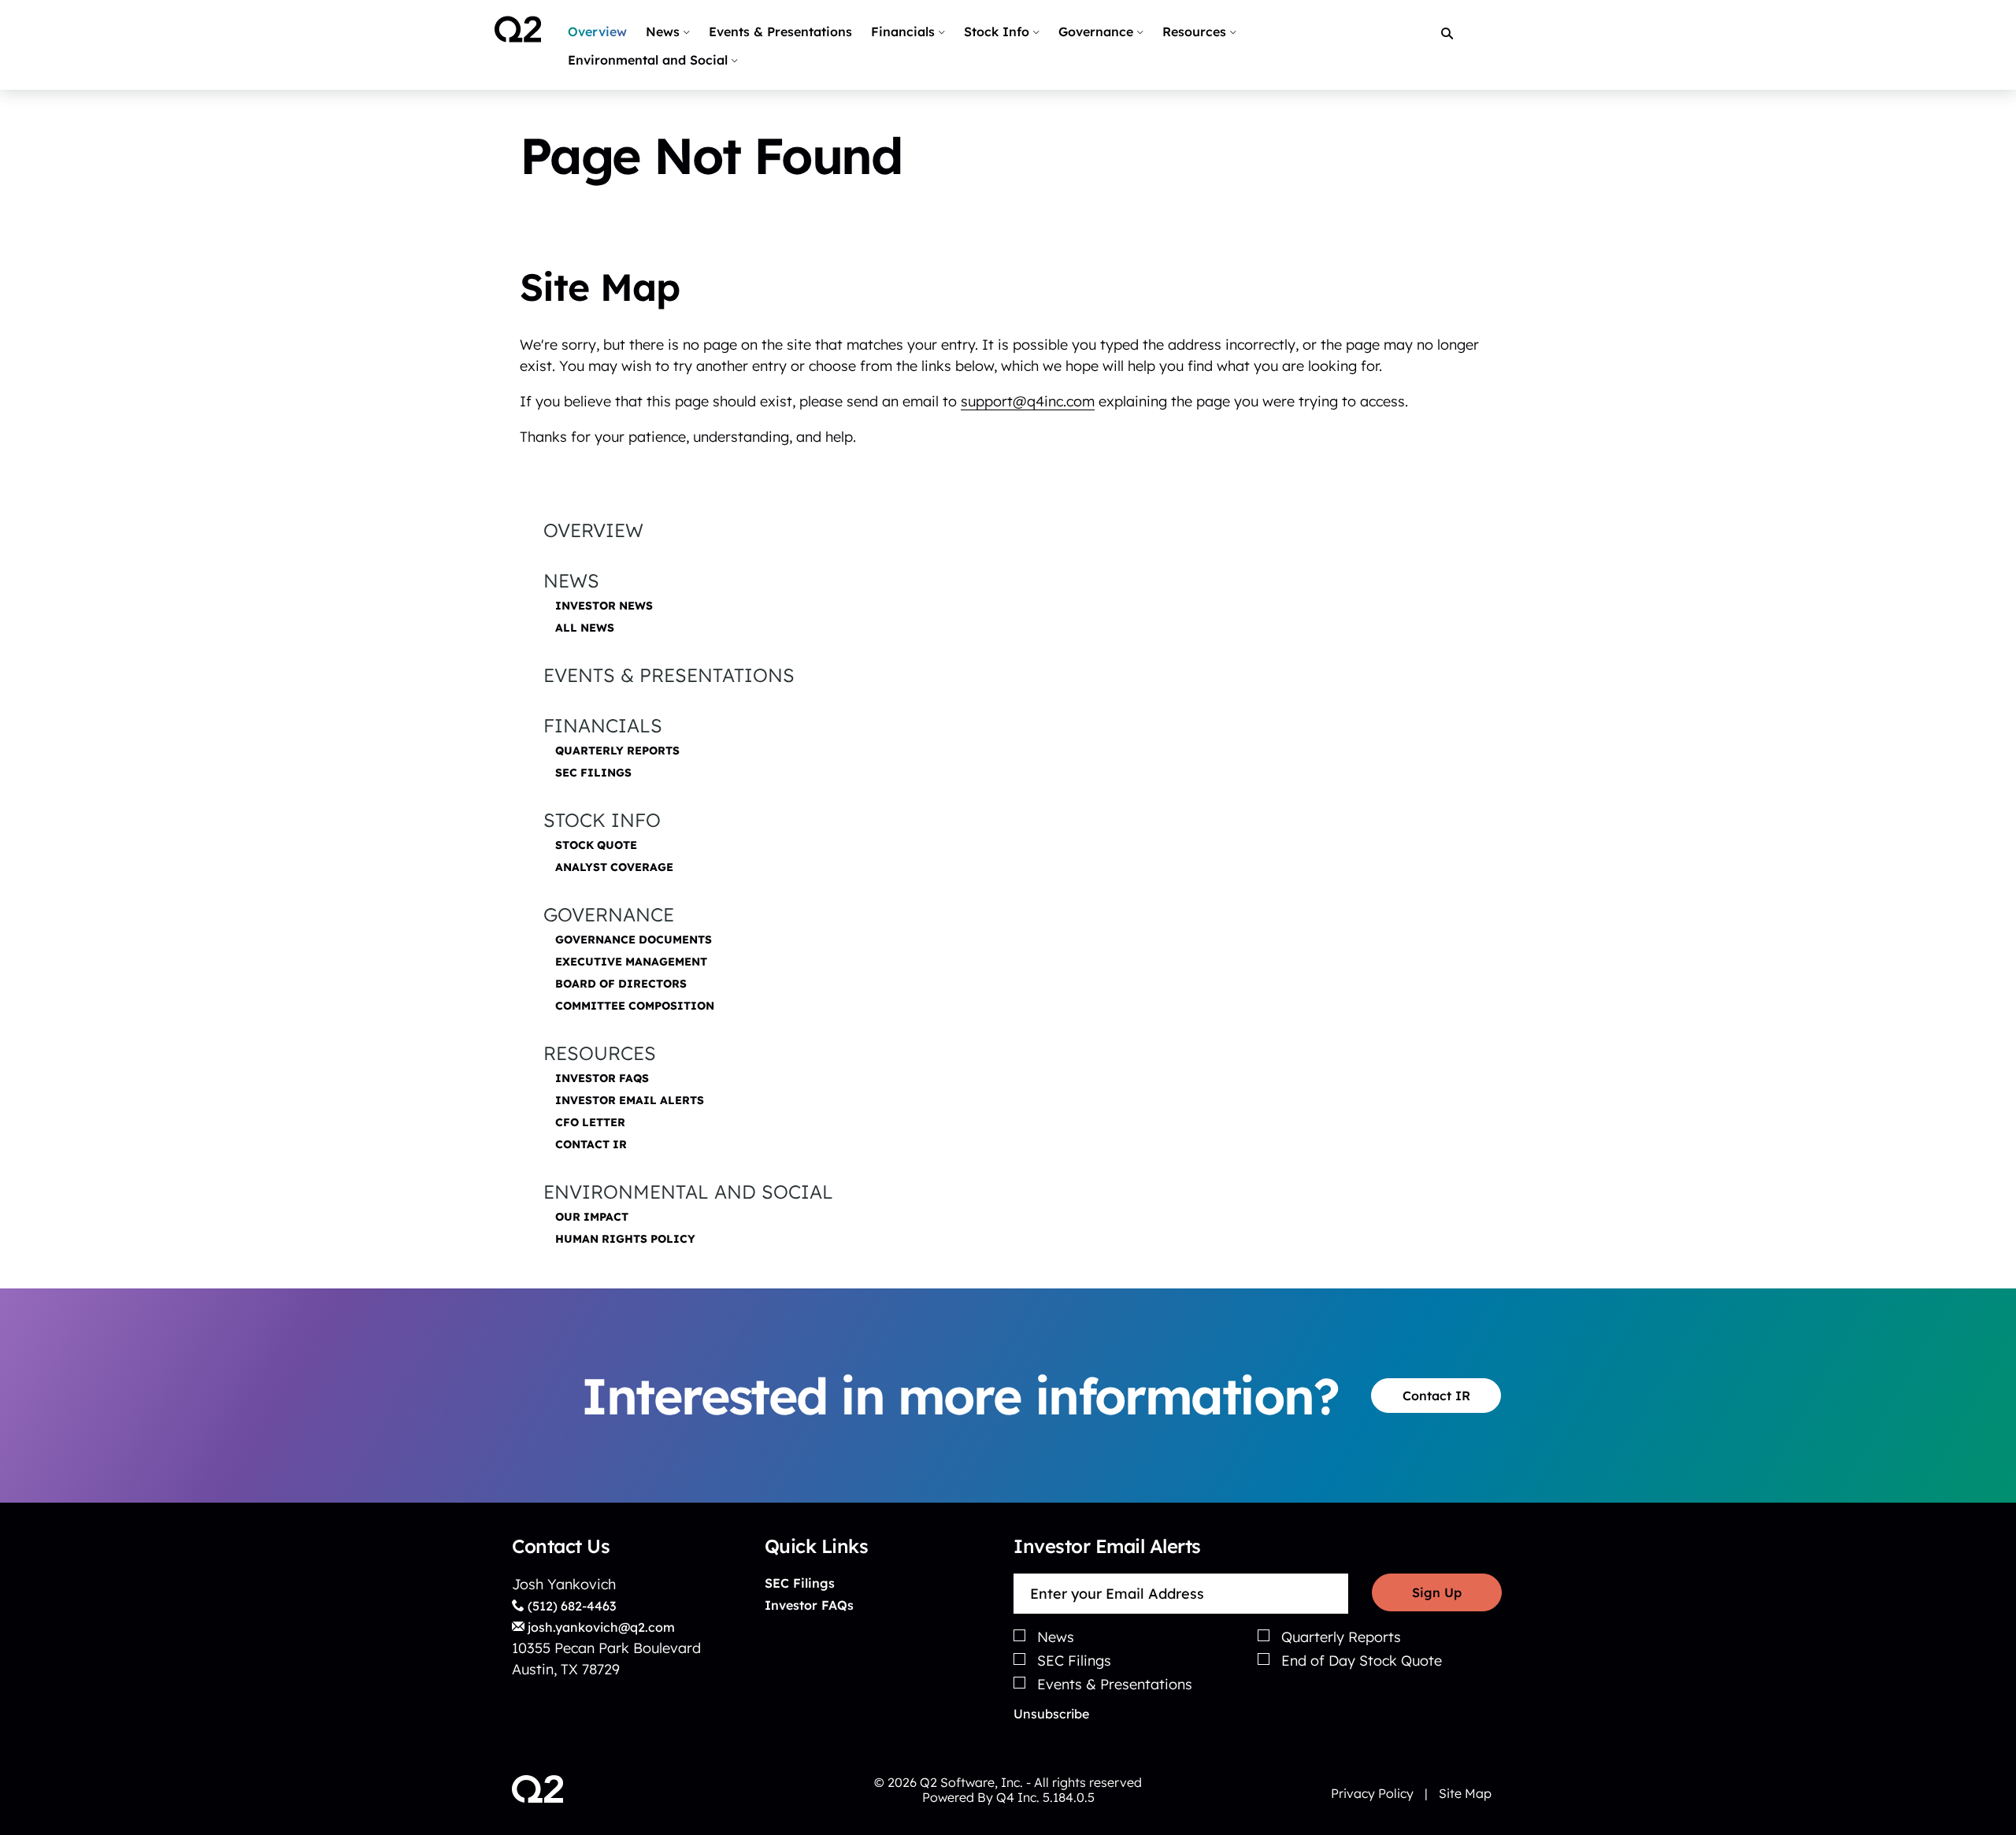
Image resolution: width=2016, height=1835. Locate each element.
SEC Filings (593, 773)
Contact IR (591, 1144)
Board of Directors (621, 984)
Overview (593, 530)
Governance (609, 914)
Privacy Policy (1372, 1793)
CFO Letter (590, 1122)
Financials (603, 725)
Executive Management (631, 962)
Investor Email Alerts (630, 1100)
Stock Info (602, 820)
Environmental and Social (688, 1192)
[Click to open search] (1447, 34)
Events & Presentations (669, 675)
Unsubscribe (1051, 1714)
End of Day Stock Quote (1362, 1661)
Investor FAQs (602, 1078)
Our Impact (592, 1217)
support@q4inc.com (1028, 401)
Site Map (1465, 1793)
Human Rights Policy (625, 1239)
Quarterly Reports (617, 751)
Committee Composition (635, 1006)
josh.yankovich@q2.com (600, 1627)
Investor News (604, 606)
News (571, 580)
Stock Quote (596, 845)
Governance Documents (634, 940)
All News (585, 628)
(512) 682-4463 (570, 1606)
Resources (600, 1053)
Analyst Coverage (614, 867)
